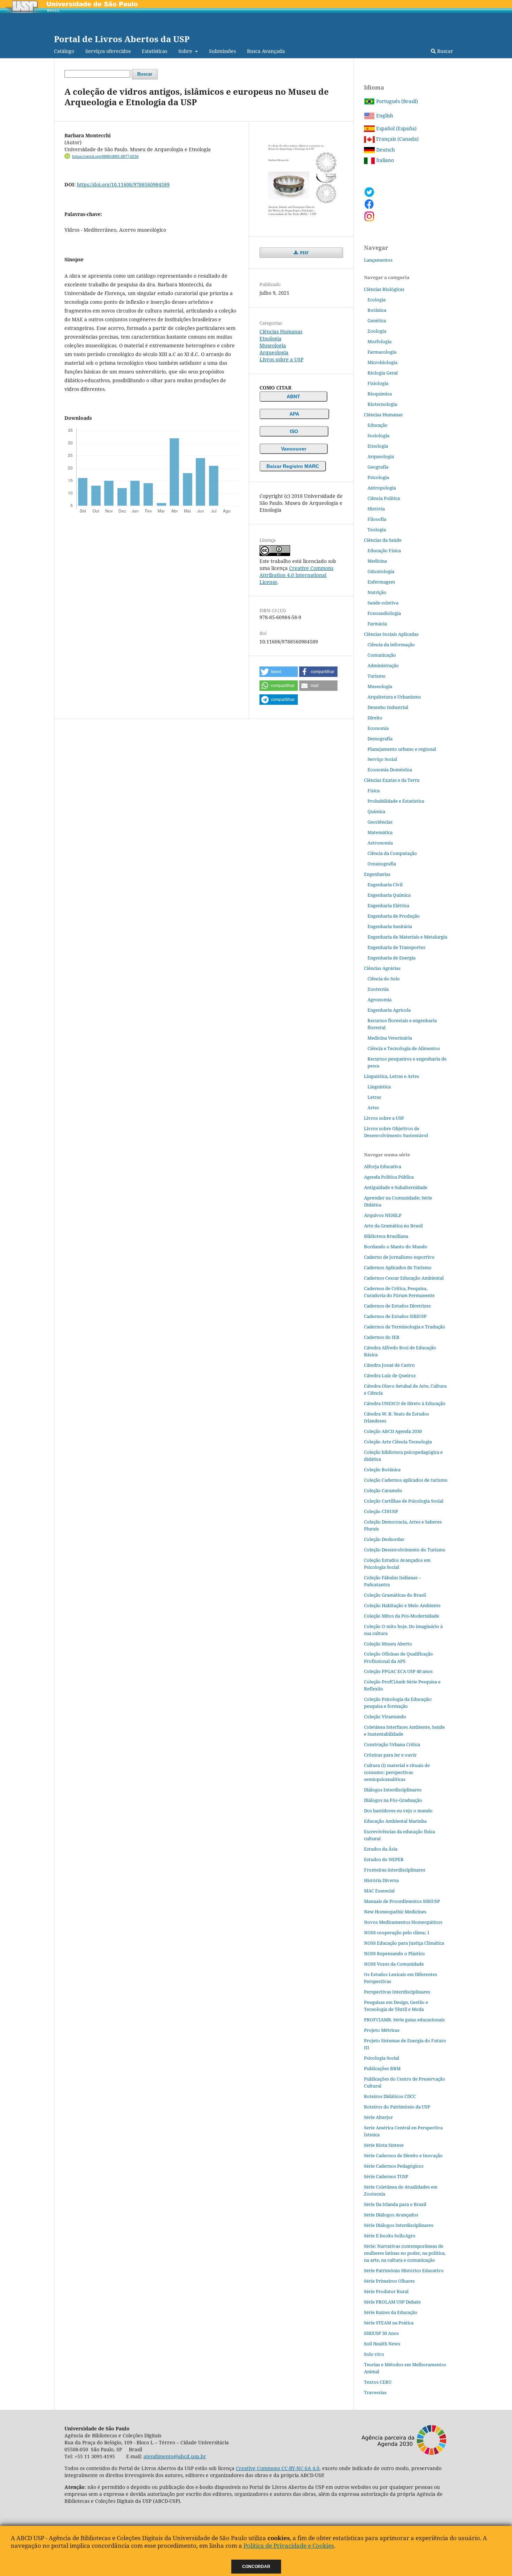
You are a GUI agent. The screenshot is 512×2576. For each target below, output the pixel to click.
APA (294, 414)
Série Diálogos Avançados (391, 2215)
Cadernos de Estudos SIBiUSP (395, 1316)
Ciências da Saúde (383, 540)
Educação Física (384, 550)
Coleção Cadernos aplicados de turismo (406, 1480)
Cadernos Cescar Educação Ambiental (404, 1278)
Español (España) (396, 128)
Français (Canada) (397, 139)
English (384, 115)
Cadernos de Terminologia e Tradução (405, 1327)
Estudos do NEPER (384, 1859)
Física (374, 790)
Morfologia (379, 341)
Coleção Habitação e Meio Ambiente (402, 1605)
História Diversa (381, 1880)
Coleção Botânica (382, 1470)
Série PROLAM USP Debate (392, 2302)
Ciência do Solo (384, 979)
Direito (375, 718)
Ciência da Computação (392, 853)
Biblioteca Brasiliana (386, 1236)
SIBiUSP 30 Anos (381, 2333)
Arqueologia (274, 352)
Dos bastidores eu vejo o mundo (398, 1811)
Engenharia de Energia (391, 958)
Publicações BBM (382, 2068)
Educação (378, 425)
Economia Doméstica (390, 770)
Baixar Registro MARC (293, 466)
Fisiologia (378, 383)
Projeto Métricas (382, 2030)
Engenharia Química (389, 895)
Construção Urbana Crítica (392, 1744)
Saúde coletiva (383, 603)
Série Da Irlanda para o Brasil (395, 2204)
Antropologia (382, 488)
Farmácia (377, 624)
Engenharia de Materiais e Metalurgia (407, 937)
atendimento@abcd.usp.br (175, 2456)
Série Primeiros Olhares (389, 2281)
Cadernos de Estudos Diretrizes (397, 1306)
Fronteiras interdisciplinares (395, 1870)
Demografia (380, 739)
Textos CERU (378, 2382)
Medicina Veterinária (390, 1038)
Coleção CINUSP (381, 1511)
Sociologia (378, 435)
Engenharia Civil (385, 885)
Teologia (377, 530)
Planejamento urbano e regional (402, 749)
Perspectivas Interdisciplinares (397, 1992)
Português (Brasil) (396, 101)
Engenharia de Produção (394, 916)
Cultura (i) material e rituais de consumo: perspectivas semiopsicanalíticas (397, 1772)
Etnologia (270, 338)
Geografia (378, 467)
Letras (374, 1097)
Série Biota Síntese (384, 2145)
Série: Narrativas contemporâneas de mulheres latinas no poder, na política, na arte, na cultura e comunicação (405, 2253)
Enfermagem (381, 582)
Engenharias (377, 874)
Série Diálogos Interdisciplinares (399, 2225)
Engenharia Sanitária (390, 926)
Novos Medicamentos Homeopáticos (403, 1922)
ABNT (293, 396)
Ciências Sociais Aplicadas (391, 634)
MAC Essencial (379, 1891)
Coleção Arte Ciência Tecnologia (398, 1442)
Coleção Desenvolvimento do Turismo (405, 1550)
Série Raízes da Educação (391, 2312)
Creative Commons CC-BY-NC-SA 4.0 (278, 2468)
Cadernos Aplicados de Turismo (398, 1267)
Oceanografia (382, 864)
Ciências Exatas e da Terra (392, 780)
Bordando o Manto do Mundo (396, 1247)
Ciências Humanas (281, 331)
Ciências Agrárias (382, 968)
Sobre (186, 51)
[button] (279, 672)
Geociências (380, 822)
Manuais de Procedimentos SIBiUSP (402, 1901)
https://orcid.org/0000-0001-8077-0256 (105, 156)
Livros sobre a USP (281, 359)
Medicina (377, 561)
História (376, 509)
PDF (304, 253)
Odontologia (381, 571)
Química (376, 811)
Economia (378, 728)
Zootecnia (378, 989)
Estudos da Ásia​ (381, 1849)
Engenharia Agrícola (389, 1010)
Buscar (444, 51)
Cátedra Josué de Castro (389, 1365)
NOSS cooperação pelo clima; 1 (397, 1933)
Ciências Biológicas (384, 289)
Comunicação (382, 655)
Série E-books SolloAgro (390, 2236)
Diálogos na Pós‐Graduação (393, 1800)
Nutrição (377, 592)
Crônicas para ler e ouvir (390, 1755)
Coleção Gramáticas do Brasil (395, 1595)
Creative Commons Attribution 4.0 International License (296, 575)
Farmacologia (382, 352)
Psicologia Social (382, 2058)
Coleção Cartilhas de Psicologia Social (404, 1501)
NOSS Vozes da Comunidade (394, 1964)
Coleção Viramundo (385, 1717)
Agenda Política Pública (389, 1177)
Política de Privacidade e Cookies (289, 2546)
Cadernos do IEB (382, 1337)
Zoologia (377, 331)
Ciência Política (384, 498)
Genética (377, 321)
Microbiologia (382, 362)
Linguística (379, 1087)
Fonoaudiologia (384, 613)
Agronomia (379, 1000)
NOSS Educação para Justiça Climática (404, 1943)
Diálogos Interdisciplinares (393, 1790)
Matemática (380, 832)
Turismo (377, 676)
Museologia (273, 345)
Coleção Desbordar (384, 1539)
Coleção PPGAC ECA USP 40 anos (398, 1671)
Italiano (384, 160)
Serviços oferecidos (108, 51)
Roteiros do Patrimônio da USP (397, 2107)
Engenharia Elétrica (388, 905)
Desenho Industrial (388, 707)
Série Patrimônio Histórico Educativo (404, 2270)
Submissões (222, 51)
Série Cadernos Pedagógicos (394, 2166)
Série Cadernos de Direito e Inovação (403, 2155)
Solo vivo (374, 2354)
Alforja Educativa (383, 1166)
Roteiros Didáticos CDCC (390, 2096)
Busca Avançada (266, 51)
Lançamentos (378, 260)
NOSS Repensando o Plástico (394, 1953)
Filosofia (377, 519)
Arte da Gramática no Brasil (393, 1226)
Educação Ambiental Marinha (395, 1821)
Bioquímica (380, 394)
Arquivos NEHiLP (383, 1215)
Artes (373, 1108)
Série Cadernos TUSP (386, 2176)
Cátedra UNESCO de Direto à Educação (405, 1403)
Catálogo (64, 51)
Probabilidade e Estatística (396, 801)
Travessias (375, 2392)
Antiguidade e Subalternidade (396, 1187)
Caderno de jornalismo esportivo (399, 1257)
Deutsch (385, 150)
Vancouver (294, 449)
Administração (383, 665)
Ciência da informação (391, 645)
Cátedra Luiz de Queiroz (390, 1375)
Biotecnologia (382, 404)
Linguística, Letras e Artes (391, 1076)
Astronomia (380, 843)
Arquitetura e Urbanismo (394, 697)
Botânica (377, 310)
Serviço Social (382, 759)
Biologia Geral (383, 373)
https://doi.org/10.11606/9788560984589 (123, 184)
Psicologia (378, 477)
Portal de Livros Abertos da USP (122, 39)
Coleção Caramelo (383, 1490)
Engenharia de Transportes (396, 947)
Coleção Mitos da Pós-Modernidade (402, 1616)
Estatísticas (154, 51)
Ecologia (377, 300)
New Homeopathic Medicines (395, 1912)
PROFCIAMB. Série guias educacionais (404, 2020)
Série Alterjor (378, 2117)
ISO (294, 431)
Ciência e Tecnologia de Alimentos (404, 1048)
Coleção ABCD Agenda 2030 (393, 1431)
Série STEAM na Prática (389, 2323)
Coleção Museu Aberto (388, 1644)
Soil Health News (382, 2344)
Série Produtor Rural (386, 2291)
